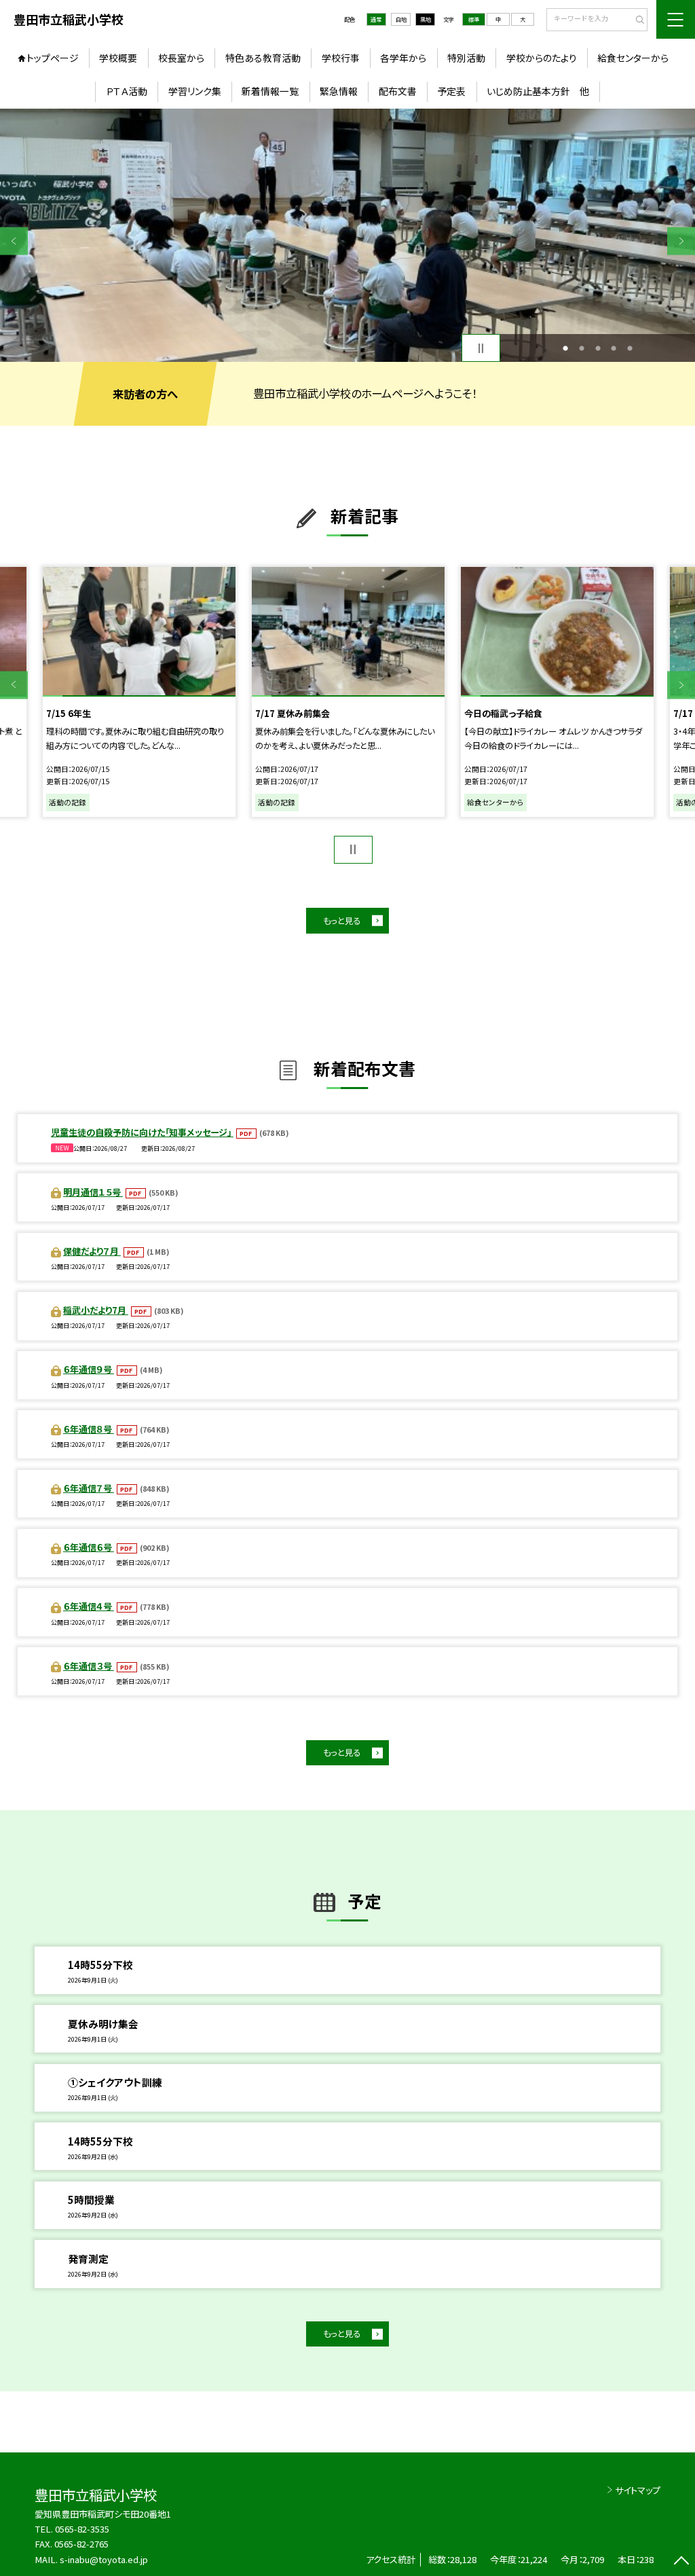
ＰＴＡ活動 (127, 91)
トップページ (53, 58)
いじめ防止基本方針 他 (538, 91)
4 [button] (614, 348)
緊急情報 (339, 91)
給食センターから (633, 58)
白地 (401, 19)
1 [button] (565, 348)
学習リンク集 (195, 91)
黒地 (426, 19)
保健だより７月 (92, 1251)
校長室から (181, 58)
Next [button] (681, 241)
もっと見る (342, 921)
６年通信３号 (89, 1666)
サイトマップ (638, 2490)
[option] (347, 235)
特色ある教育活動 (263, 58)
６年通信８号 (89, 1429)
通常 (376, 19)
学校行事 (341, 58)
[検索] (636, 20)
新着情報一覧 (270, 91)
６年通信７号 (89, 1488)
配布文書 (398, 91)
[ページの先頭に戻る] (681, 2562)
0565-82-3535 (82, 2529)
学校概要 (118, 58)
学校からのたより (542, 58)
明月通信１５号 (93, 1192)
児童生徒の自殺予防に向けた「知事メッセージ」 (142, 1132)
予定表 (451, 91)
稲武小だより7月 (96, 1310)
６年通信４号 (89, 1606)
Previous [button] (14, 241)
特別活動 (466, 58)
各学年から (403, 58)
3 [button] (598, 348)
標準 (474, 19)
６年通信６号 (89, 1547)
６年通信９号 (89, 1369)
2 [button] (582, 348)
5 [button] (630, 348)
